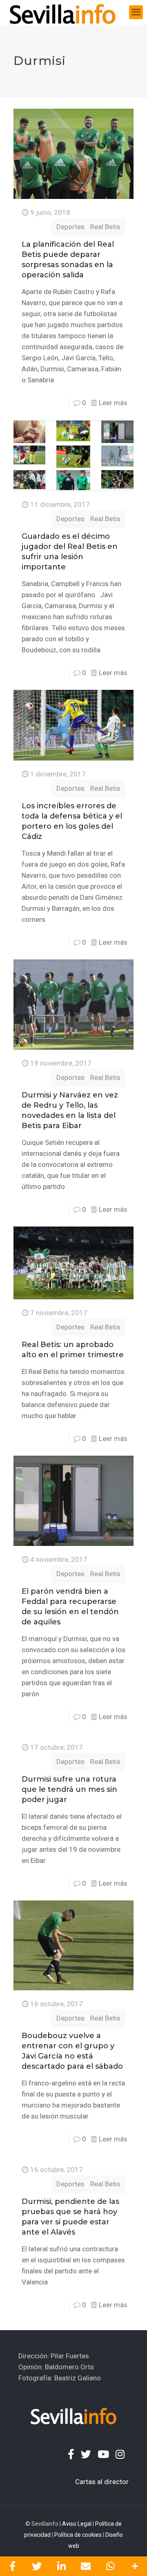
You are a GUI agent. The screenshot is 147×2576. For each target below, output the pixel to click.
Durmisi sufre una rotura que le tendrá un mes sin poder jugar (69, 1789)
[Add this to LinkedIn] (61, 2566)
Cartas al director (102, 2482)
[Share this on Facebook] (12, 2566)
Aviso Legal (77, 2524)
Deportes (70, 227)
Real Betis (105, 227)
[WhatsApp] (110, 2566)
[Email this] (86, 2566)
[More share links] (135, 2566)
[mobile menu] (136, 12)
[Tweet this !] (37, 2566)
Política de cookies (78, 2535)
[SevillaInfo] (62, 12)
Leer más (113, 403)
